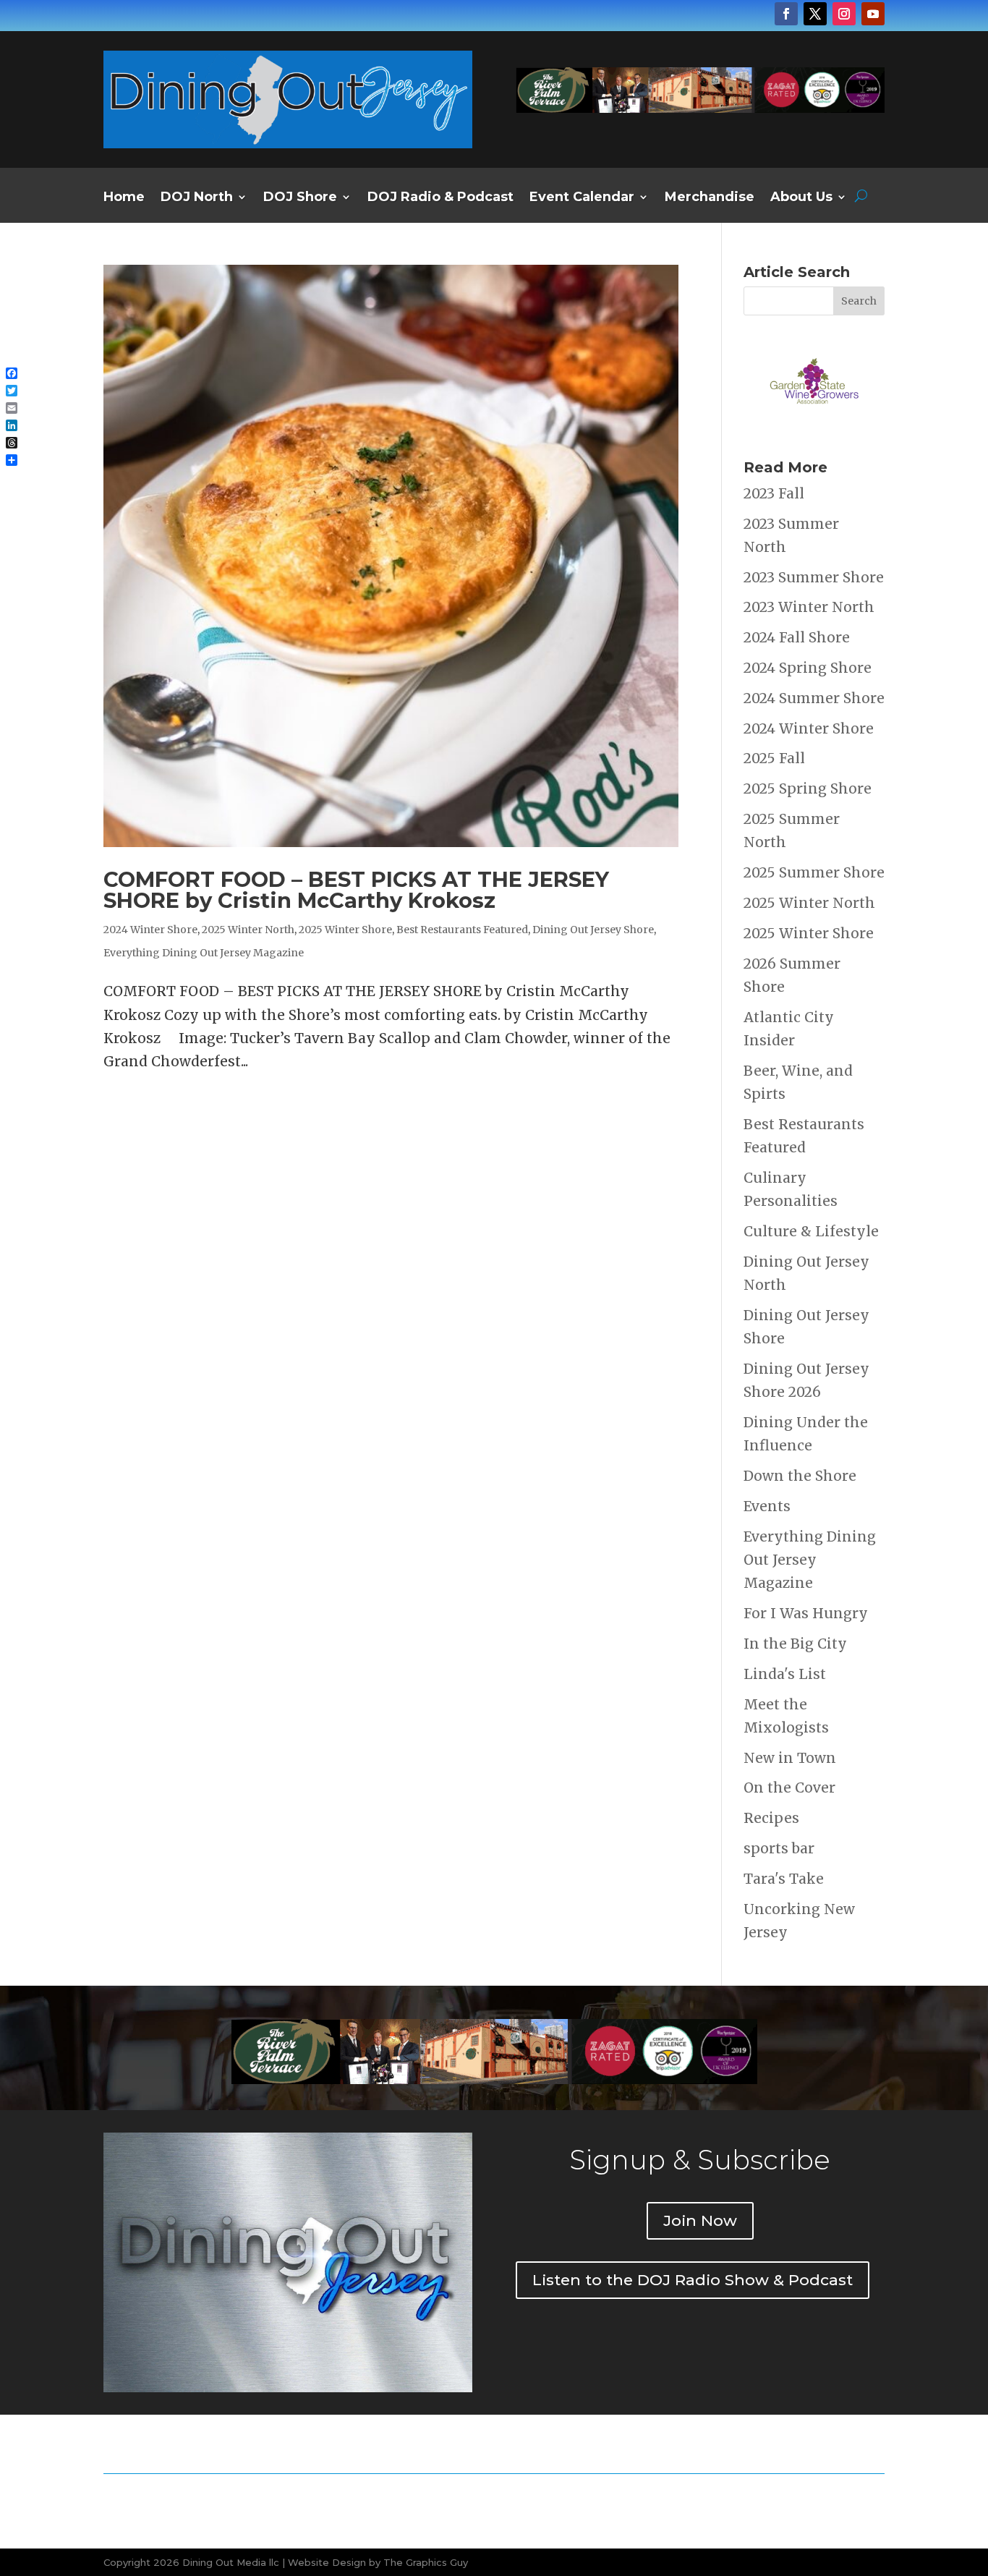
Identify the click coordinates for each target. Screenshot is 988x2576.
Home (124, 198)
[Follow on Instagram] (844, 14)
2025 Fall (774, 758)
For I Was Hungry (806, 1613)
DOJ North (197, 198)
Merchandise (710, 198)
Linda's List (785, 1674)
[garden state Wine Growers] (814, 426)
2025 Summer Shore (814, 872)
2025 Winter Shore (345, 930)
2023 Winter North (809, 607)
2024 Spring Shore (808, 668)
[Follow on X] (815, 14)
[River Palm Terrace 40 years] (700, 108)
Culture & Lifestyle (811, 1231)
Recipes (771, 1818)
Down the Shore (800, 1476)
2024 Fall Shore (797, 637)
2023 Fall (774, 493)
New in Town (790, 1758)
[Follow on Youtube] (873, 14)
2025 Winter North (248, 930)
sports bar (779, 1848)
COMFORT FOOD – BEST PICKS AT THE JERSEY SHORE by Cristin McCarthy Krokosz (356, 890)
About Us (801, 198)
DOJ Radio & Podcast (440, 198)
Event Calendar (582, 198)
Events (767, 1506)
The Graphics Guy (426, 2562)
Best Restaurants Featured (462, 930)
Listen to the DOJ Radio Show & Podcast (693, 2280)
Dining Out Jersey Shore (593, 930)
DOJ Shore (300, 198)
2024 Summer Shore (814, 698)
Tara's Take (784, 1879)
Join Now (700, 2220)
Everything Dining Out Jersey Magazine (204, 953)
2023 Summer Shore (814, 577)
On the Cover (789, 1788)
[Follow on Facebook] (786, 14)
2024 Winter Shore (150, 930)
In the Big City (795, 1644)
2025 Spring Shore (808, 788)
